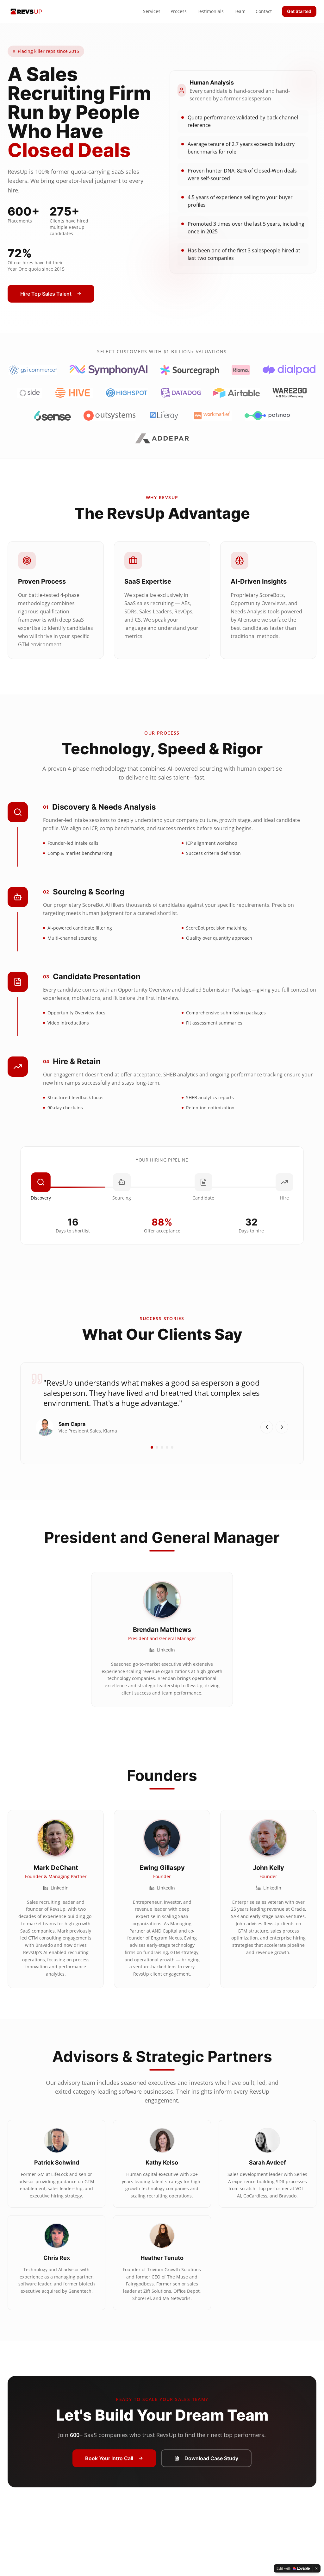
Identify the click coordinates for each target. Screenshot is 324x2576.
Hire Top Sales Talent (46, 294)
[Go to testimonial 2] (157, 1447)
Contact (264, 11)
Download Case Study (211, 2458)
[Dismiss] (316, 2568)
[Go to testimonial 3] (162, 1447)
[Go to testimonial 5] (172, 1447)
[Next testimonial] (282, 1427)
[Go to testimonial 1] (152, 1447)
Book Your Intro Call (109, 2458)
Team (240, 11)
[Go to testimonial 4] (167, 1447)
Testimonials (210, 11)
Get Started (299, 11)
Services (152, 11)
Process (179, 11)
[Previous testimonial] (267, 1427)
